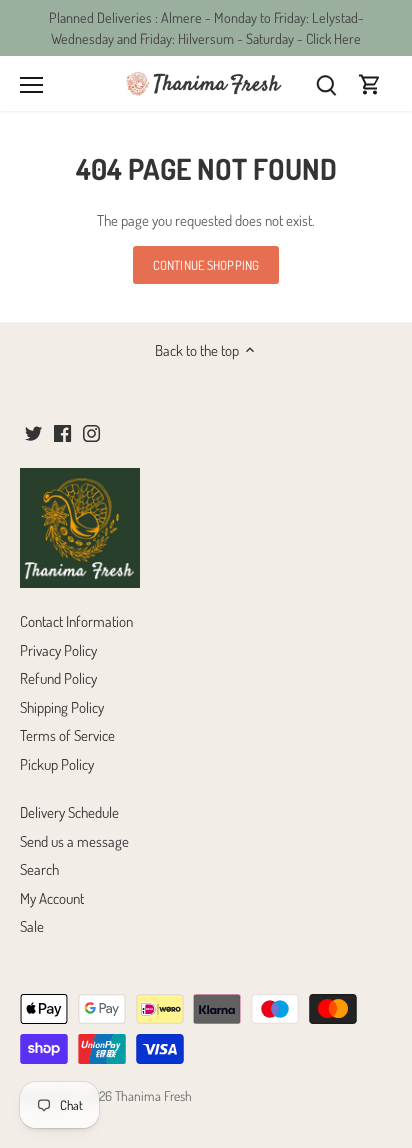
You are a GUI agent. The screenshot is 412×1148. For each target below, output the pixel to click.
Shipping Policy (62, 707)
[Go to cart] (370, 83)
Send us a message (74, 841)
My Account (52, 898)
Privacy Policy (58, 650)
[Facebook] (62, 431)
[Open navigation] (31, 85)
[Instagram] (91, 431)
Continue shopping (206, 265)
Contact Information (76, 621)
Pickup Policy (57, 764)
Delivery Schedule (69, 812)
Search (39, 869)
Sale (32, 926)
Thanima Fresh (153, 1095)
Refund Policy (58, 678)
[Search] (326, 83)
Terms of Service (67, 735)
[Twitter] (33, 431)
